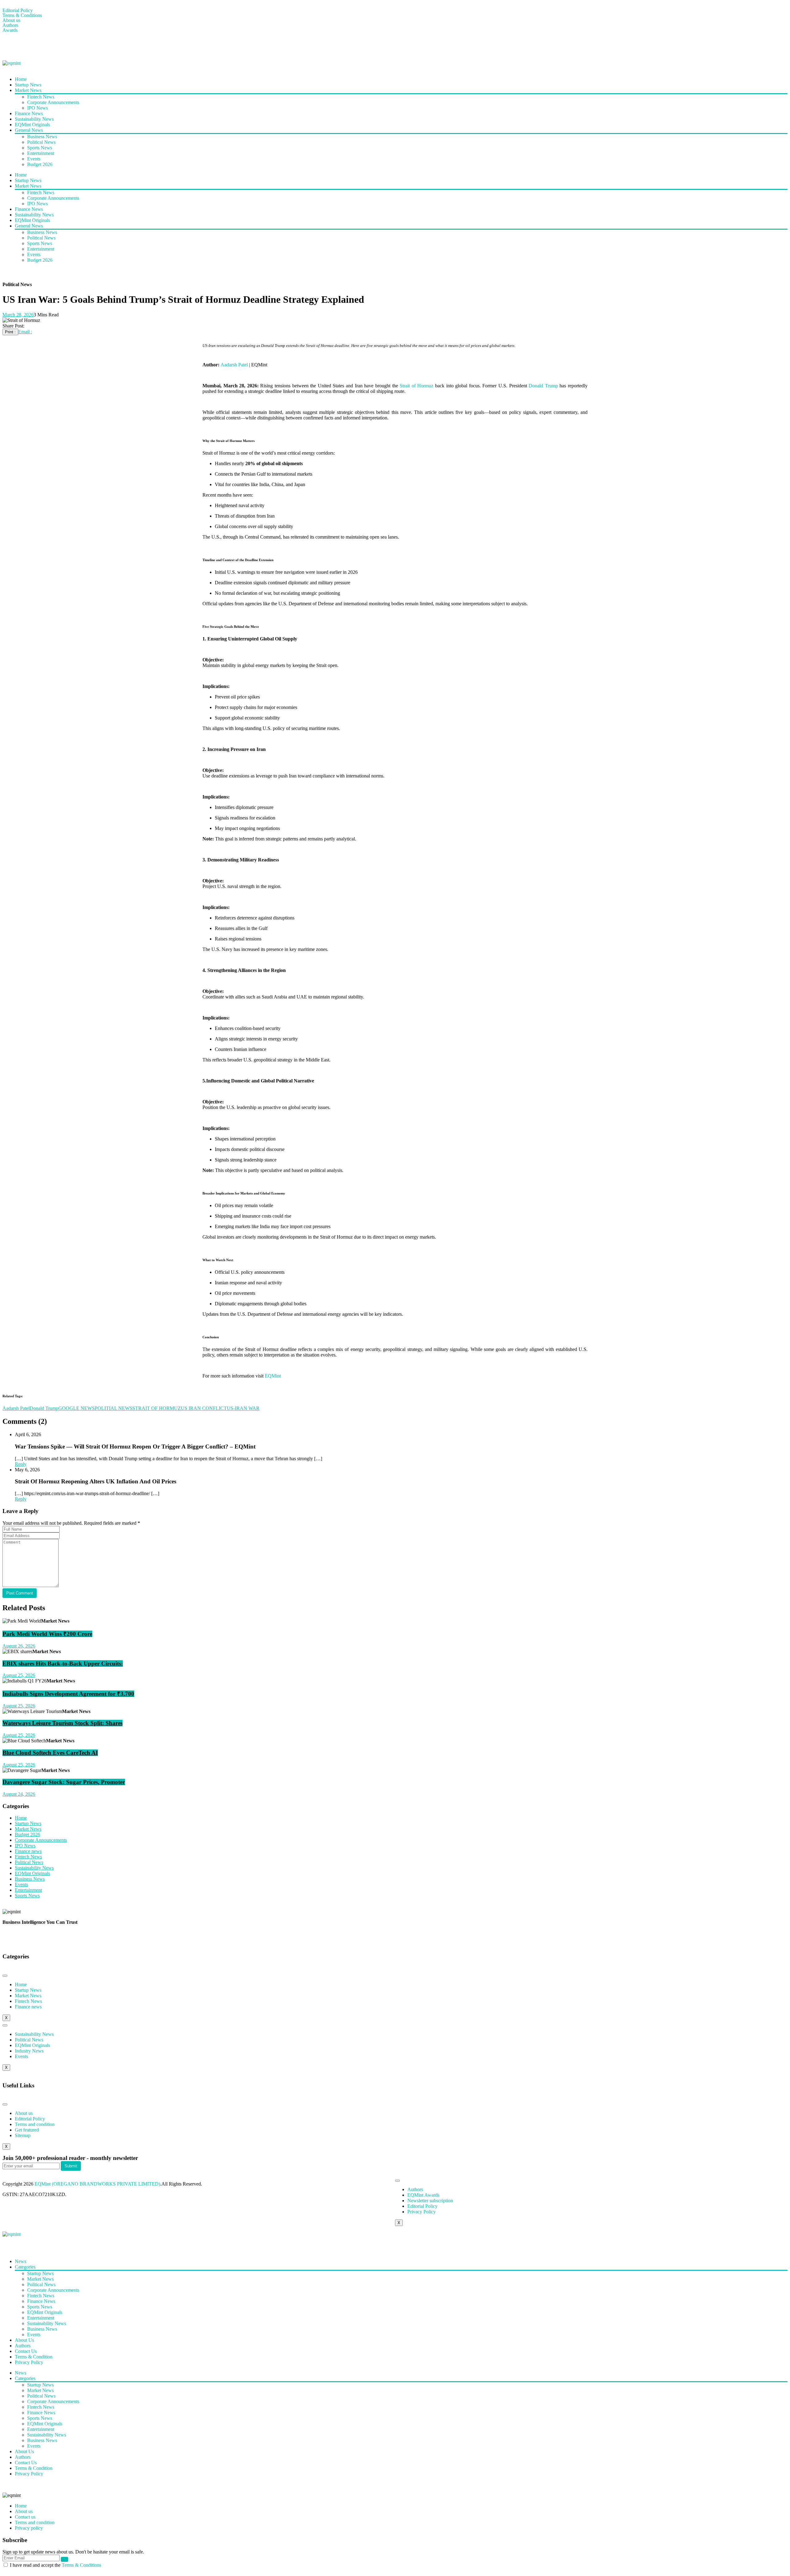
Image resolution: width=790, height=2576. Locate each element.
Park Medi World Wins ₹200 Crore (47, 1634)
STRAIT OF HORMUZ (157, 1408)
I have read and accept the (56, 2565)
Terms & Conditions (22, 15)
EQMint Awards (423, 2195)
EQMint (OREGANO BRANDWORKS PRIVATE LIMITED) (97, 2184)
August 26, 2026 (19, 1646)
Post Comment (20, 1593)
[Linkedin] (60, 46)
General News (29, 130)
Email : (25, 332)
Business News (42, 137)
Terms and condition (35, 2124)
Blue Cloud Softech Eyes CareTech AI (50, 1753)
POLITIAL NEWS (114, 1408)
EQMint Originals (32, 125)
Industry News (29, 2051)
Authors (10, 25)
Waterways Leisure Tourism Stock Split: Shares (62, 1723)
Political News (41, 142)
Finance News (29, 113)
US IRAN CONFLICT (204, 1408)
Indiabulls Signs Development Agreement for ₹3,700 (68, 1694)
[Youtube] (27, 46)
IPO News (37, 108)
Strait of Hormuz (416, 386)
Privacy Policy (422, 2212)
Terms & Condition (34, 2357)
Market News (28, 90)
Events (34, 159)
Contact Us (26, 2351)
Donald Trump (544, 386)
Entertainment (41, 153)
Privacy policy (29, 2528)
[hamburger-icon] (5, 1976)
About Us (24, 2340)
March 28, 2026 (18, 315)
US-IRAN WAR (243, 1408)
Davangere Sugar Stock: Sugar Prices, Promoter (64, 1782)
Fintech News (41, 97)
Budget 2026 (40, 164)
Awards (10, 30)
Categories (25, 2267)
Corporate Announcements (53, 102)
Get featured (27, 2130)
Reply (21, 1464)
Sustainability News (34, 119)
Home (21, 79)
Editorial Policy (18, 10)
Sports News (40, 148)
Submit (71, 2166)
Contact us (25, 2517)
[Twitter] (77, 2245)
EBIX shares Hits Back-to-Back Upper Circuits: (63, 1663)
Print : (10, 332)
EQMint (273, 1376)
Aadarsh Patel (234, 365)
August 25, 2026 (19, 1675)
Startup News (28, 85)
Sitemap (23, 2135)
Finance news (28, 1851)
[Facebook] (10, 46)
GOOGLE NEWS (77, 1408)
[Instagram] (44, 46)
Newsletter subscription (430, 2201)
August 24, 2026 (19, 1794)
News (21, 2261)
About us (11, 20)
